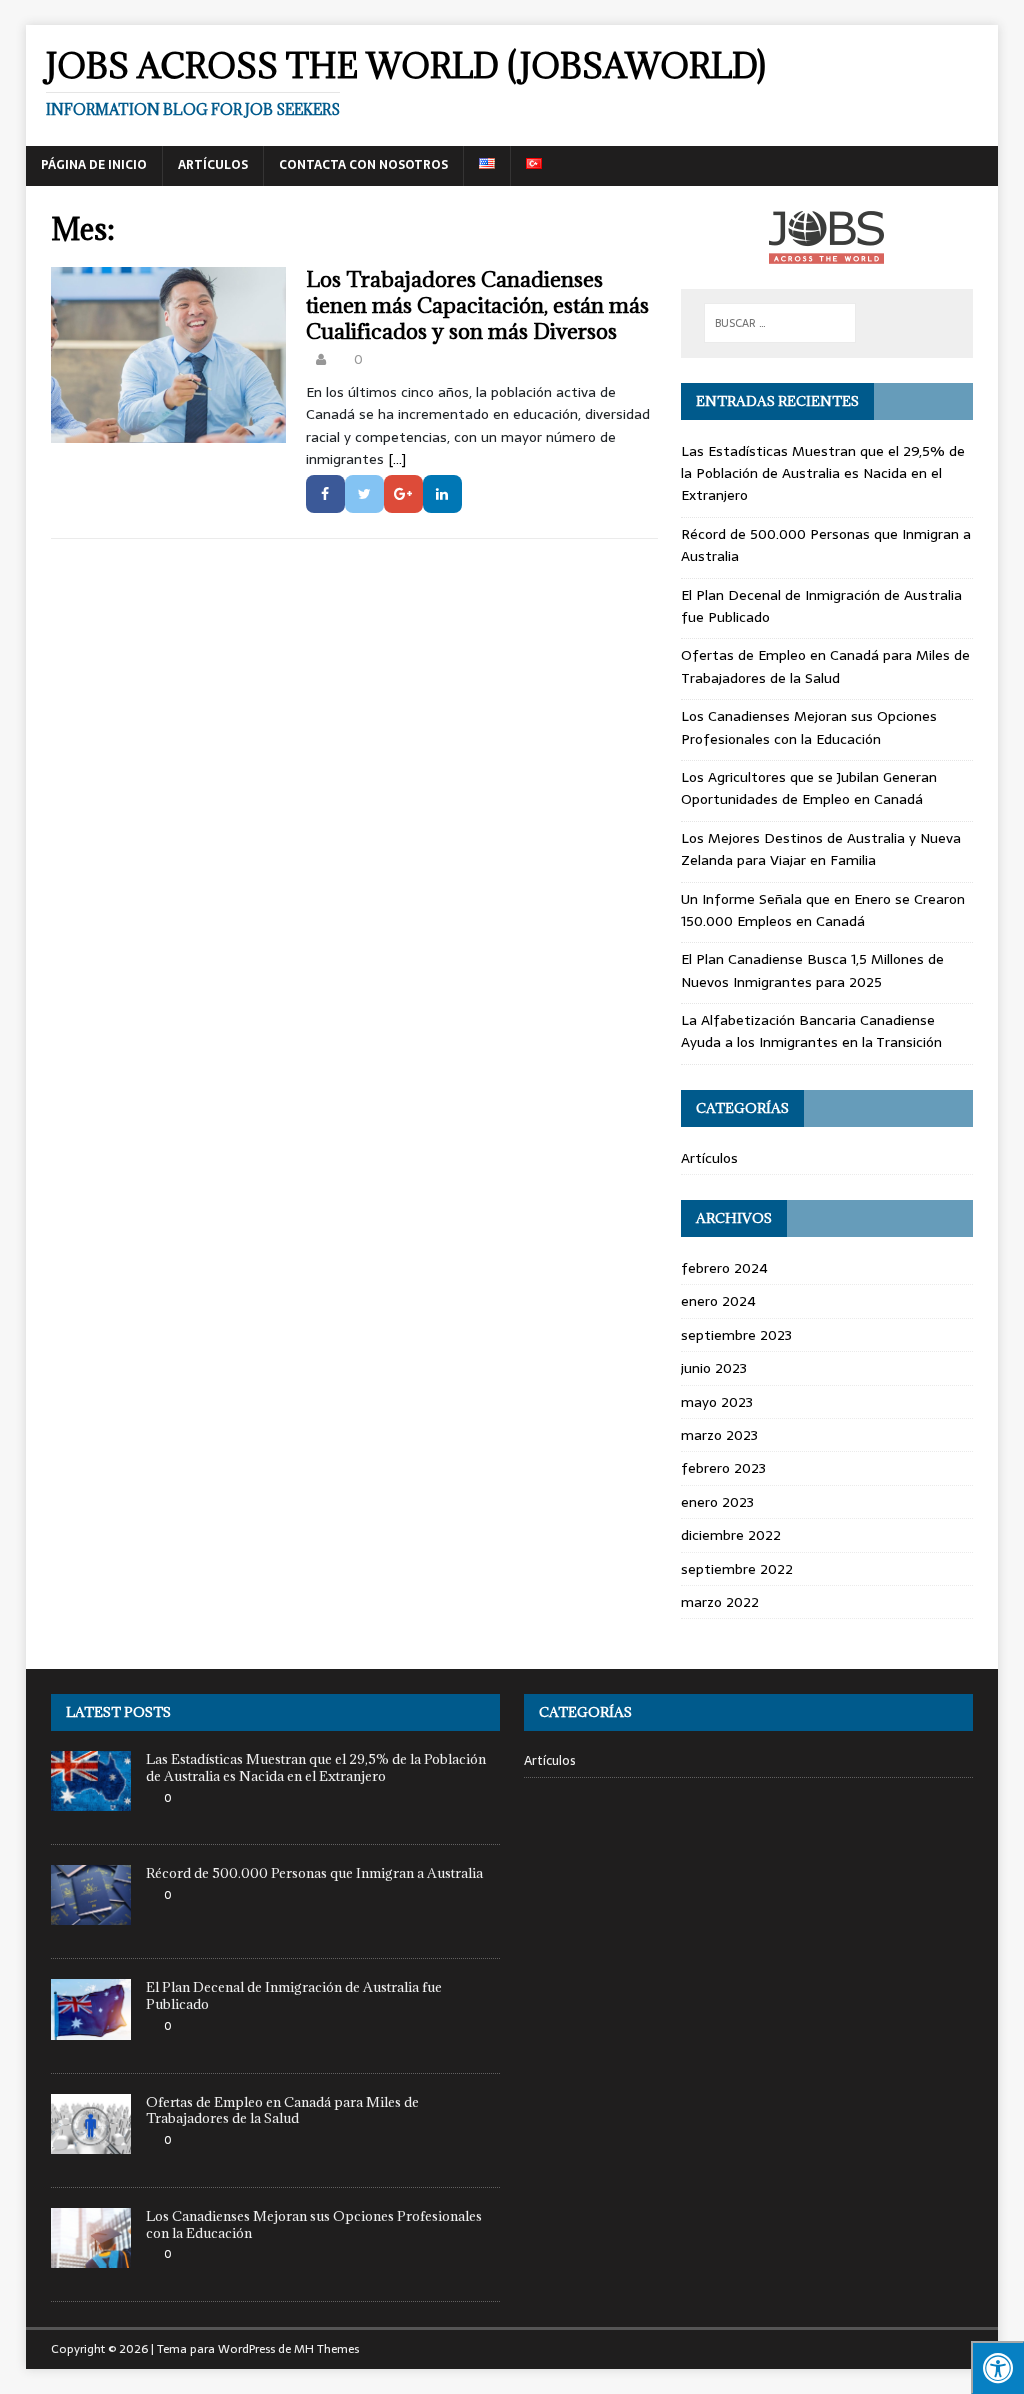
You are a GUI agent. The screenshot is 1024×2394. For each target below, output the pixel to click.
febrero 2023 (723, 1468)
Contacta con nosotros (363, 165)
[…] (397, 459)
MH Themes (326, 2349)
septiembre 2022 (737, 1569)
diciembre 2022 (731, 1535)
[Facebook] (325, 493)
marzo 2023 (719, 1435)
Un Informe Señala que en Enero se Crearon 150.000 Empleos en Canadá (823, 910)
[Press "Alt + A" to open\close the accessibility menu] (997, 2367)
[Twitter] (364, 493)
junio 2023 (714, 1368)
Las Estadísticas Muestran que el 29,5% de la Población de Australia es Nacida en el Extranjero (823, 473)
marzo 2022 (720, 1602)
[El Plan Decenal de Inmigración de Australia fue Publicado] (91, 2028)
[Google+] (403, 493)
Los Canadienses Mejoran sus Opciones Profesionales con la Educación (809, 727)
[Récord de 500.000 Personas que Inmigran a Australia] (91, 1914)
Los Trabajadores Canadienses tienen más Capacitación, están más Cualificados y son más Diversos (477, 305)
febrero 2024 (724, 1268)
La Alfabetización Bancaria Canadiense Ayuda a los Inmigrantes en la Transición (811, 1031)
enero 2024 (718, 1301)
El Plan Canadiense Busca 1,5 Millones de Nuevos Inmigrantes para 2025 (812, 970)
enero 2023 (717, 1502)
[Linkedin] (442, 493)
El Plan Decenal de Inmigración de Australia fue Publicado (294, 1995)
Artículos (213, 165)
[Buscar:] (780, 323)
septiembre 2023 (736, 1335)
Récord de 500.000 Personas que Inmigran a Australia (314, 1873)
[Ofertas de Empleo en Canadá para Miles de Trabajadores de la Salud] (91, 2142)
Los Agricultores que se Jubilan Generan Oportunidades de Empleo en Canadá (809, 788)
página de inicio (94, 165)
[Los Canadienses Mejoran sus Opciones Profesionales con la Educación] (91, 2256)
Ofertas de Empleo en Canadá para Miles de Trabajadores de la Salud (825, 666)
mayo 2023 (717, 1402)
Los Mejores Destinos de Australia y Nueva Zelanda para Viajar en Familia (821, 849)
